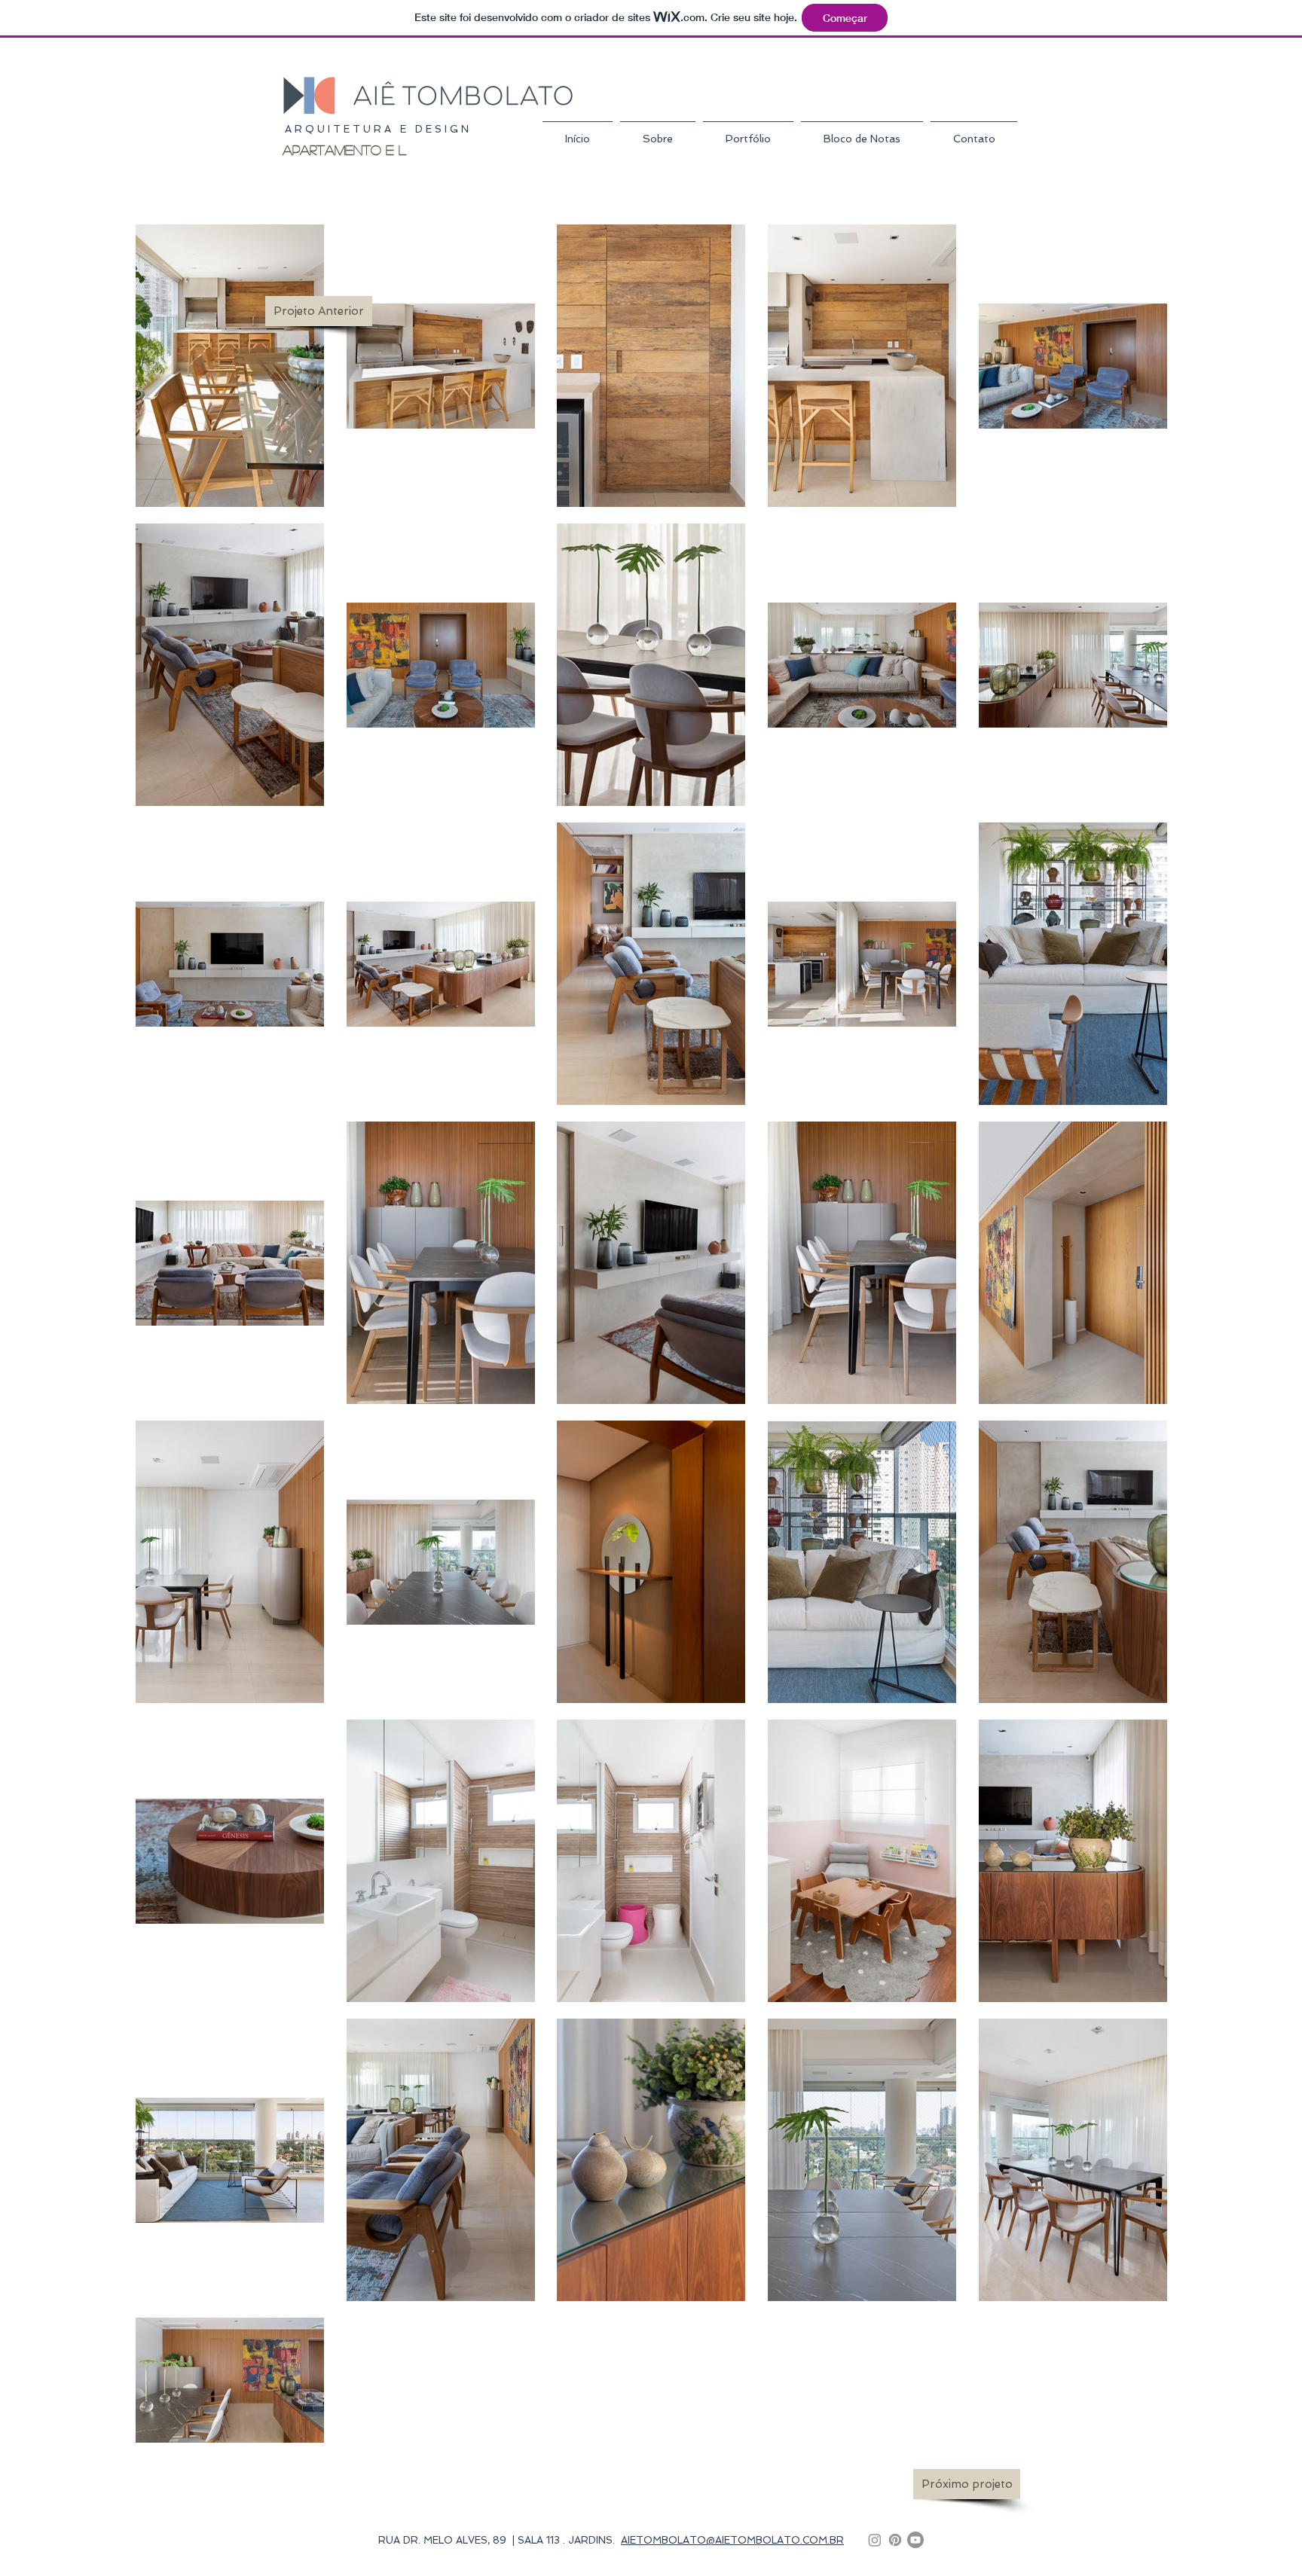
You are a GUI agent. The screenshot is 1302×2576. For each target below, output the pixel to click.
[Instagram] (875, 2540)
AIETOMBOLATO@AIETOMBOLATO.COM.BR (732, 2540)
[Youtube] (915, 2540)
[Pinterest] (895, 2540)
